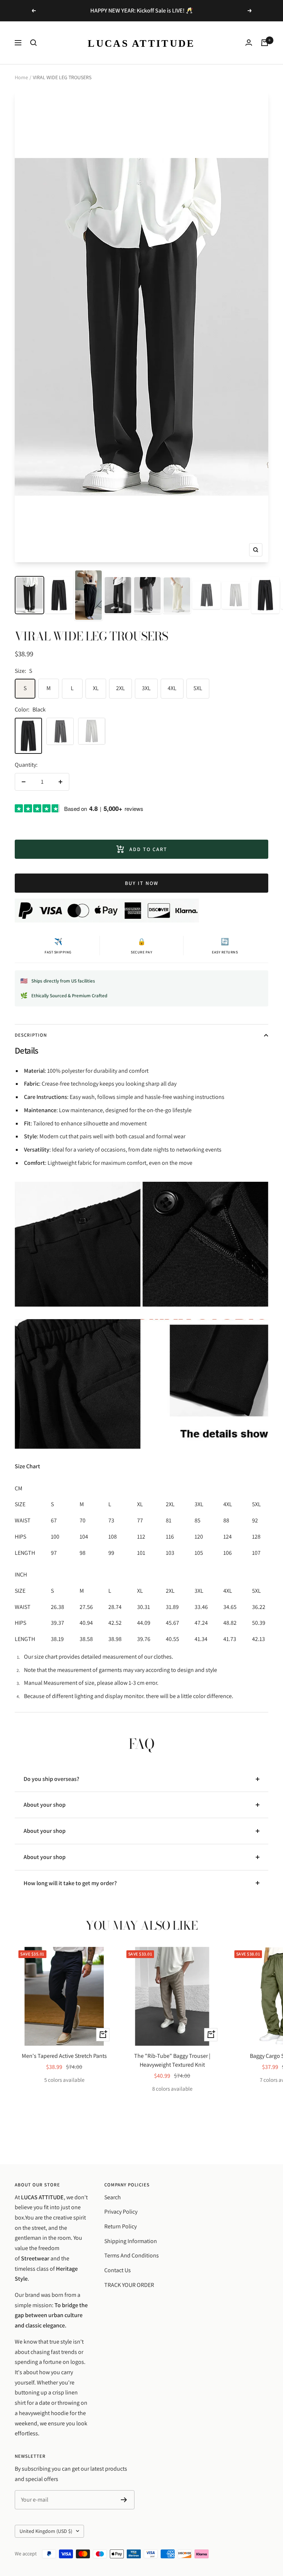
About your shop (45, 1805)
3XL (146, 688)
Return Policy (120, 2226)
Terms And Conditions (132, 2255)
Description (31, 1035)
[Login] (249, 43)
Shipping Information (131, 2241)
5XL (198, 688)
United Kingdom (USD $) (46, 2531)
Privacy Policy (121, 2212)
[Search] (34, 43)
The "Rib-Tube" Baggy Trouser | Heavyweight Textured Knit (172, 2060)
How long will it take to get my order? (70, 1883)
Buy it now (142, 883)
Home (21, 77)
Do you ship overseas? (51, 1779)
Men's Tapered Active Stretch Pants (64, 2056)
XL (96, 688)
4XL (172, 688)
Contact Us (118, 2270)
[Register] (124, 2500)
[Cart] (265, 43)
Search (113, 2197)
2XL (120, 688)
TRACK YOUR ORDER (129, 2285)
